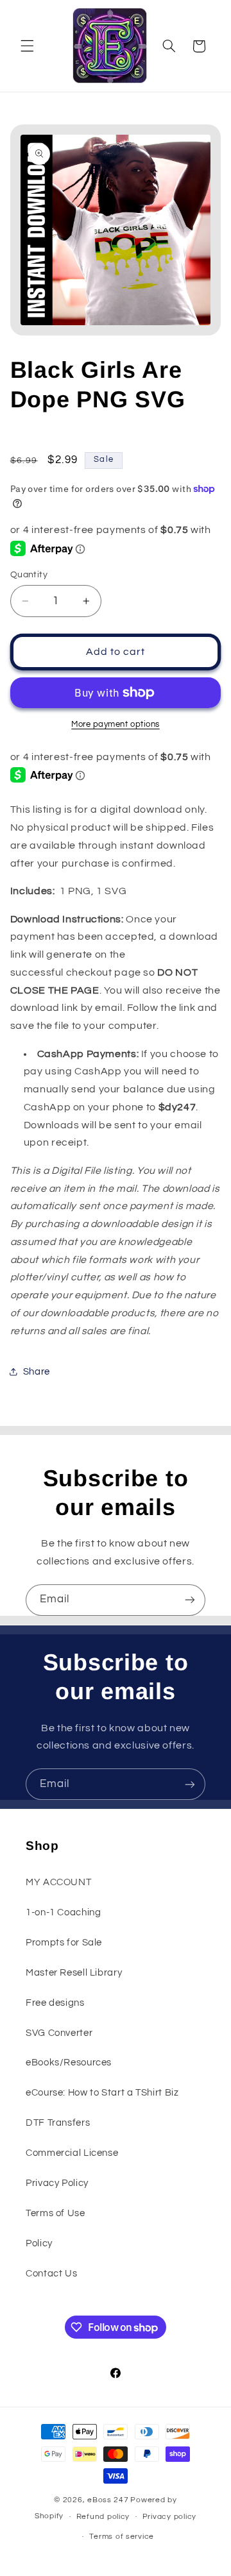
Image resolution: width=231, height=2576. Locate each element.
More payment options (116, 724)
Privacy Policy (57, 2183)
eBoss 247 (108, 2500)
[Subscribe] (190, 1600)
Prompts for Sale (64, 1943)
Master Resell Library (74, 1973)
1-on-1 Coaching (63, 1912)
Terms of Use (56, 2213)
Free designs (55, 2003)
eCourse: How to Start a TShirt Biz (102, 2093)
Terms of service (122, 2537)
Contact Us (51, 2274)
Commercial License (72, 2153)
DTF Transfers (58, 2123)
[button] (27, 46)
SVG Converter (59, 2033)
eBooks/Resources (69, 2063)
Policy (39, 2243)
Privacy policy (169, 2517)
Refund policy (103, 2517)
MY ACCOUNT (58, 1882)
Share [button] (37, 1372)
